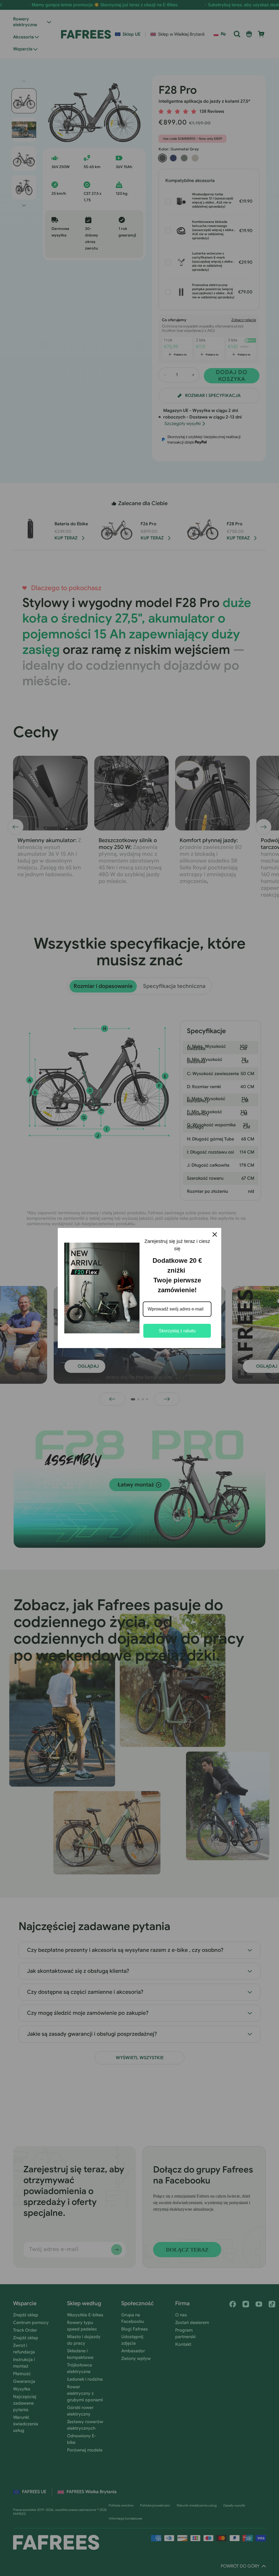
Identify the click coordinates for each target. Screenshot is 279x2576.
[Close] (215, 1234)
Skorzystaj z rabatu (177, 1331)
